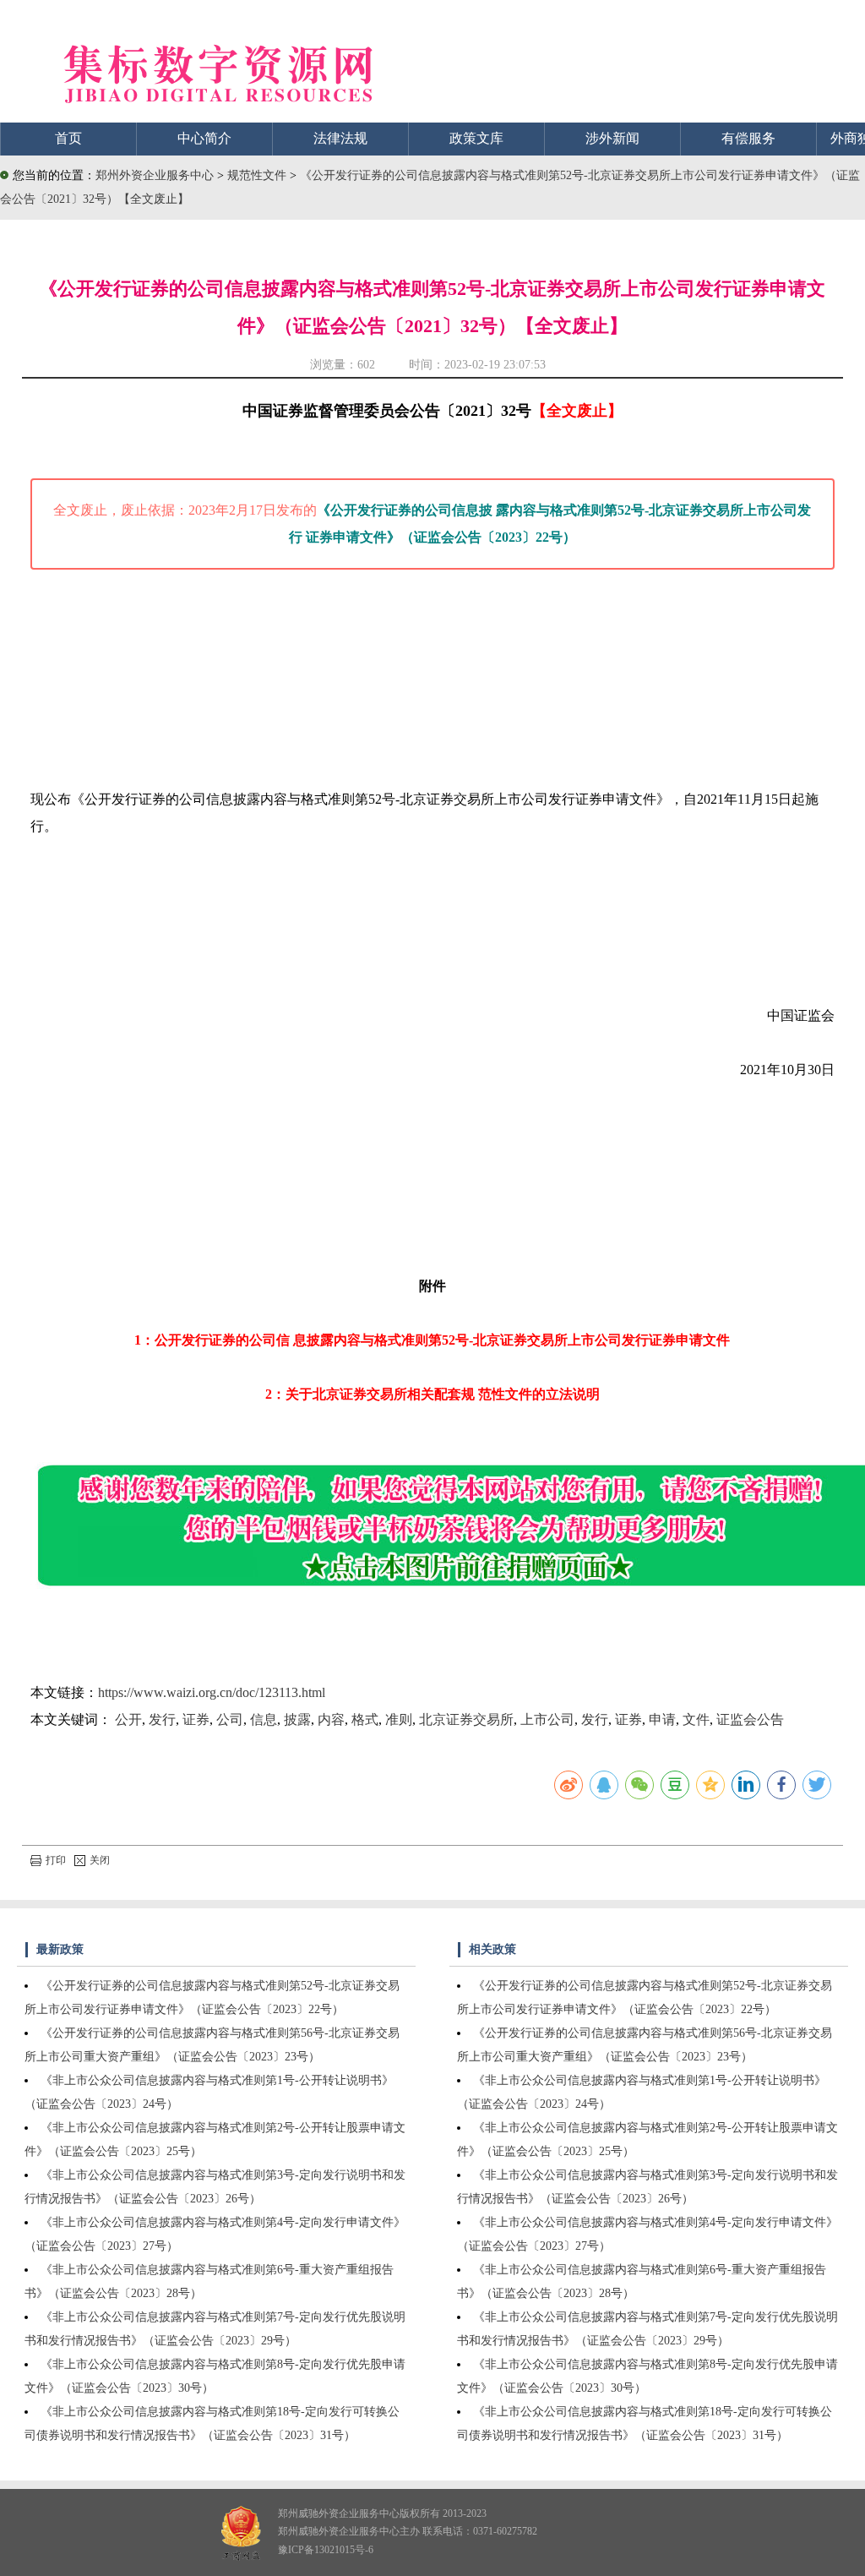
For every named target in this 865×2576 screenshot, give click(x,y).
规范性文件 (258, 175)
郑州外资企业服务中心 (155, 175)
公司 (230, 1719)
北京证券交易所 (466, 1719)
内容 (331, 1719)
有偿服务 (748, 138)
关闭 (100, 1860)
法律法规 (340, 138)
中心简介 (204, 138)
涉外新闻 (612, 138)
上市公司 (547, 1719)
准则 (399, 1719)
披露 (297, 1719)
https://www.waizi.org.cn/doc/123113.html (212, 1692)
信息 (264, 1719)
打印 (56, 1860)
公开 (128, 1719)
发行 (162, 1719)
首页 (68, 138)
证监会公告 (750, 1719)
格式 (365, 1719)
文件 (696, 1719)
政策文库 (476, 138)
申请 (662, 1719)
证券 (196, 1719)
